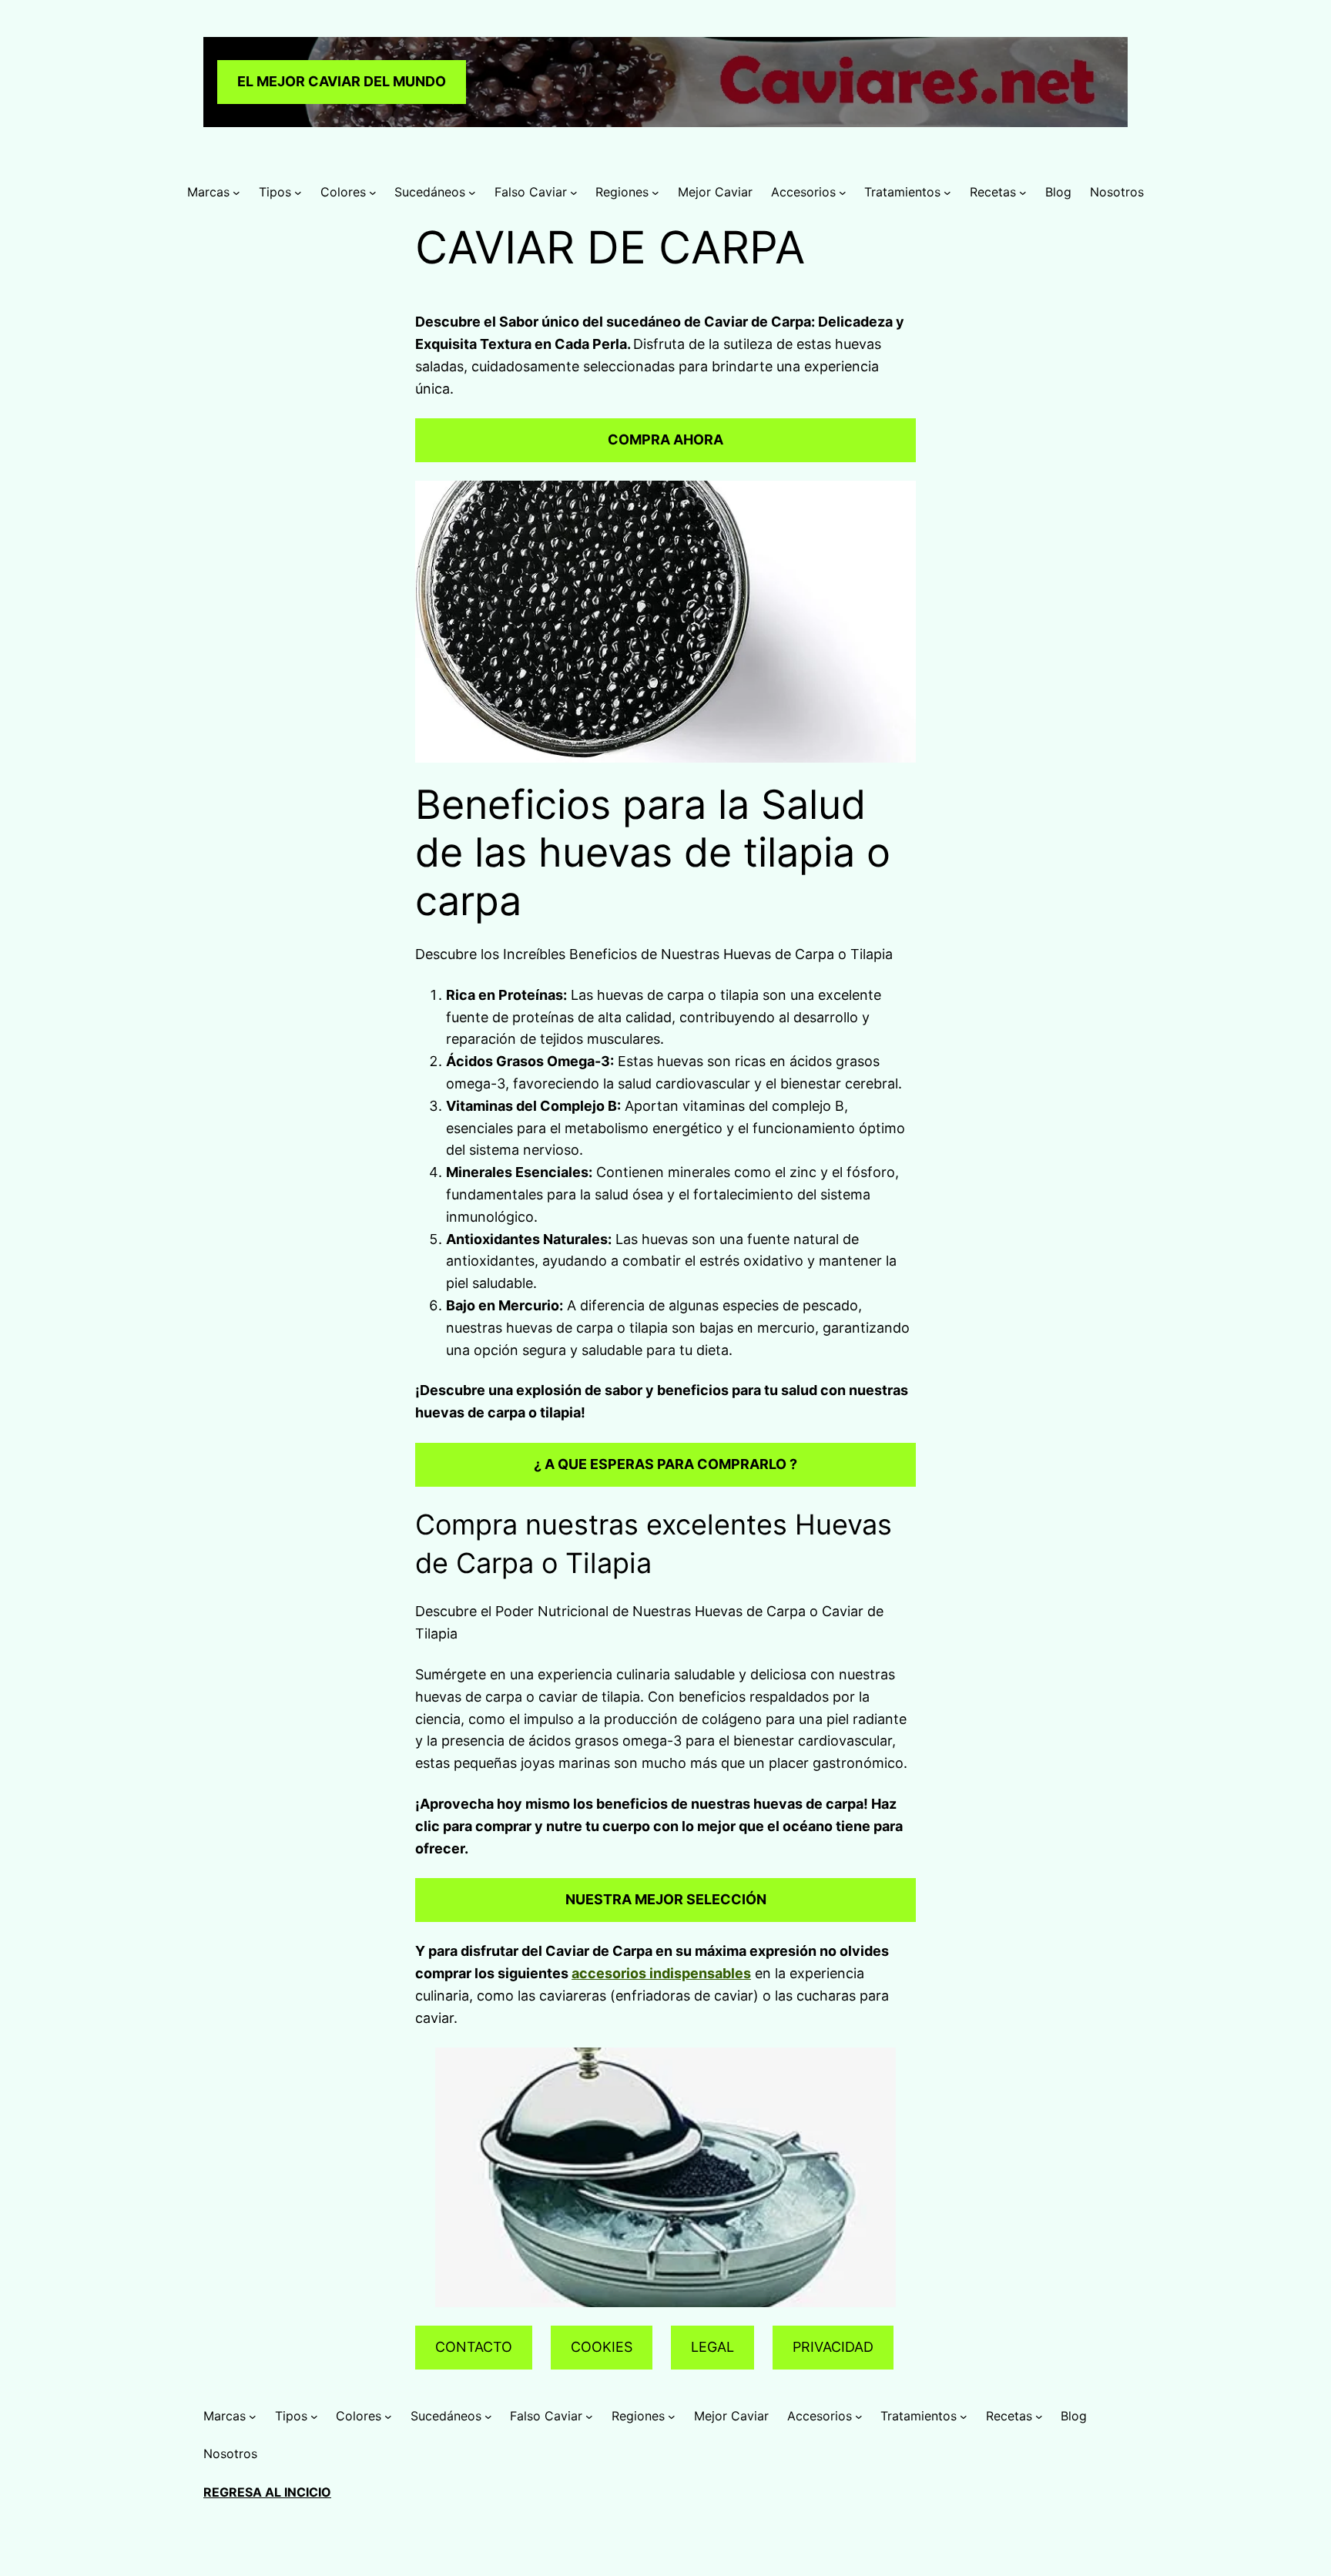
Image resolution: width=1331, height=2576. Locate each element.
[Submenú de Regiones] (655, 193)
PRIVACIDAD (833, 2347)
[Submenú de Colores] (373, 193)
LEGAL (712, 2347)
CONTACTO (474, 2347)
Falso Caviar (531, 192)
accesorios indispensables (661, 1973)
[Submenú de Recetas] (1023, 193)
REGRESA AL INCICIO (267, 2492)
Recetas (993, 192)
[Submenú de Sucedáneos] (472, 193)
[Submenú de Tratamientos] (947, 193)
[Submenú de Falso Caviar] (574, 193)
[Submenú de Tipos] (298, 193)
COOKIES (602, 2347)
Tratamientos (902, 192)
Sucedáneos (430, 192)
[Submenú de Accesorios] (843, 193)
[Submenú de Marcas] (236, 193)
